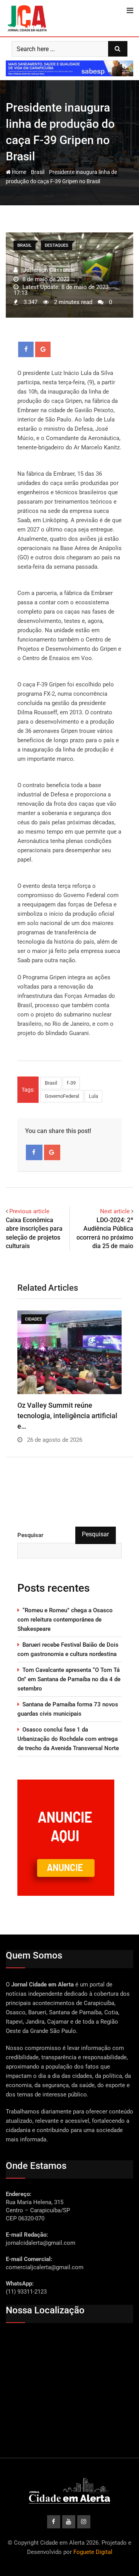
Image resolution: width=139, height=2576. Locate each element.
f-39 (71, 1083)
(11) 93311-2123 (26, 2292)
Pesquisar (31, 1535)
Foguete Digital (93, 2552)
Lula (93, 1096)
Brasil (38, 172)
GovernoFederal (62, 1096)
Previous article (29, 1211)
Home (19, 172)
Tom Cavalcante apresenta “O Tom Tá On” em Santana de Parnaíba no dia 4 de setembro (69, 1679)
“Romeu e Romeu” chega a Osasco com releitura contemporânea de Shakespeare (65, 1620)
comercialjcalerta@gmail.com (45, 2267)
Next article (115, 1211)
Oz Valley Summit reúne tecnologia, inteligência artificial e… (67, 1416)
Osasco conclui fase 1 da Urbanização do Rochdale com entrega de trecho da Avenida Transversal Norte (68, 1739)
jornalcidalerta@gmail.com (41, 2243)
